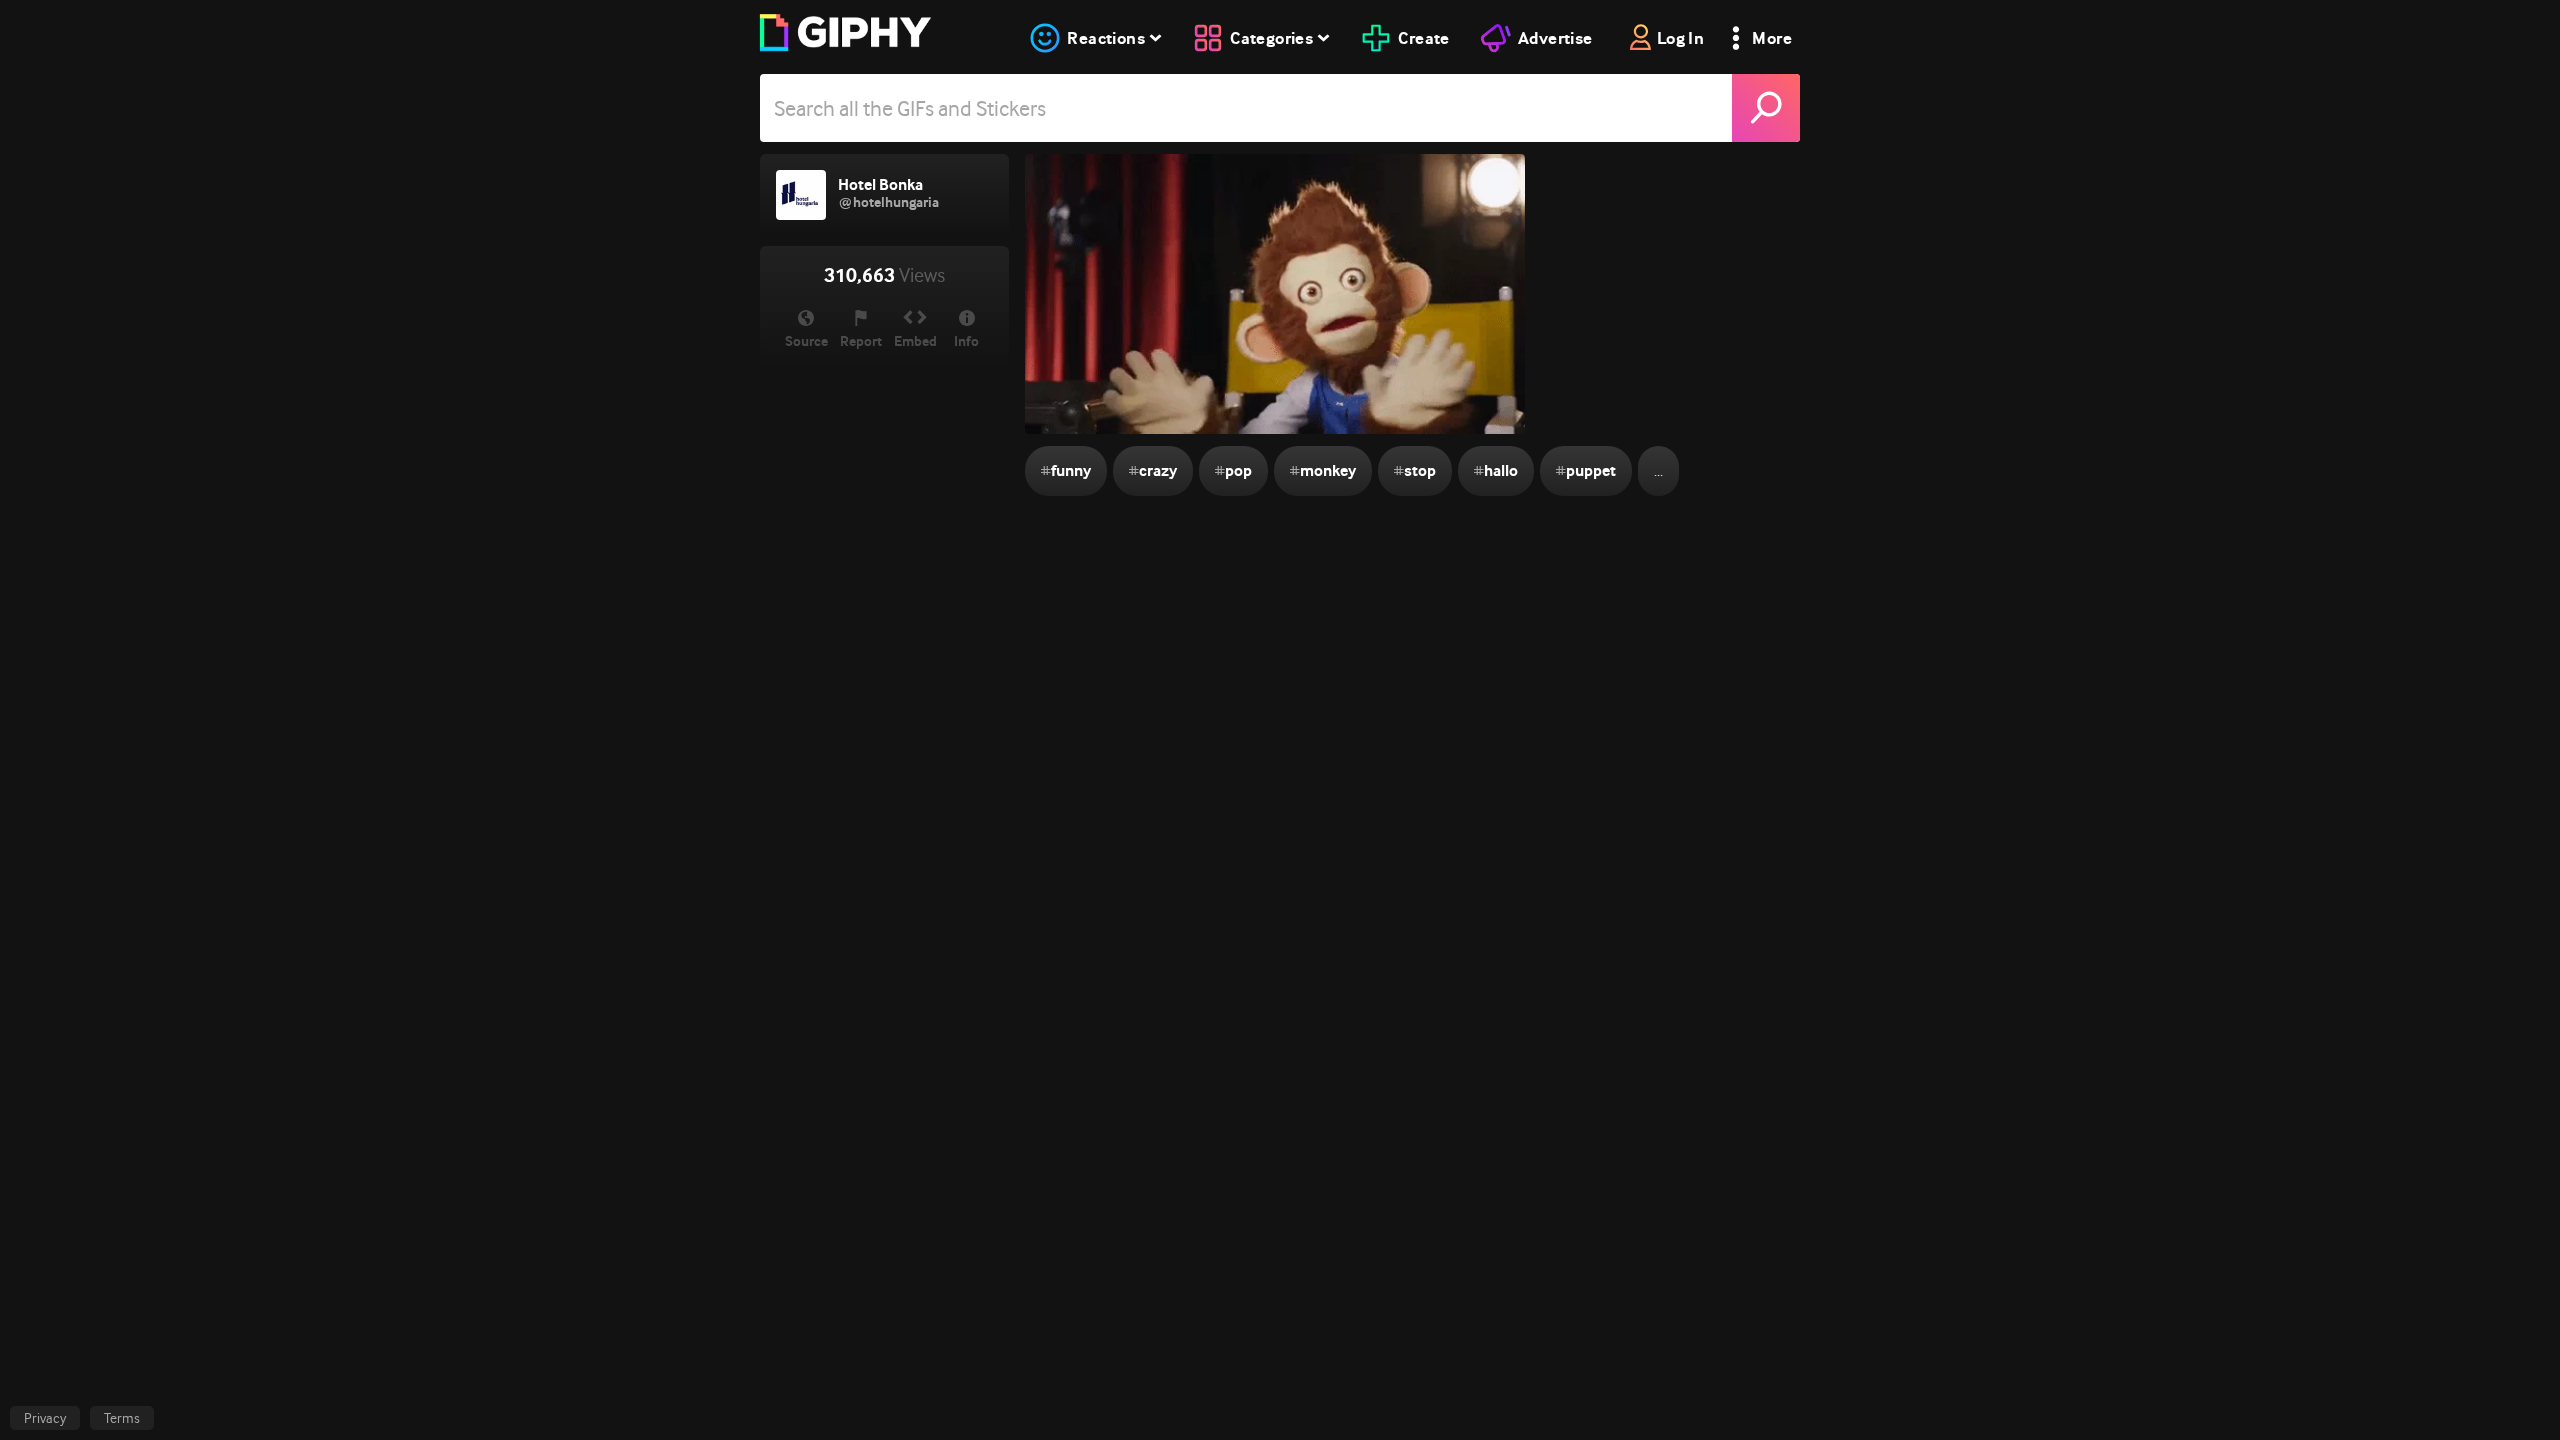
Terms (122, 1418)
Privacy (45, 1418)
